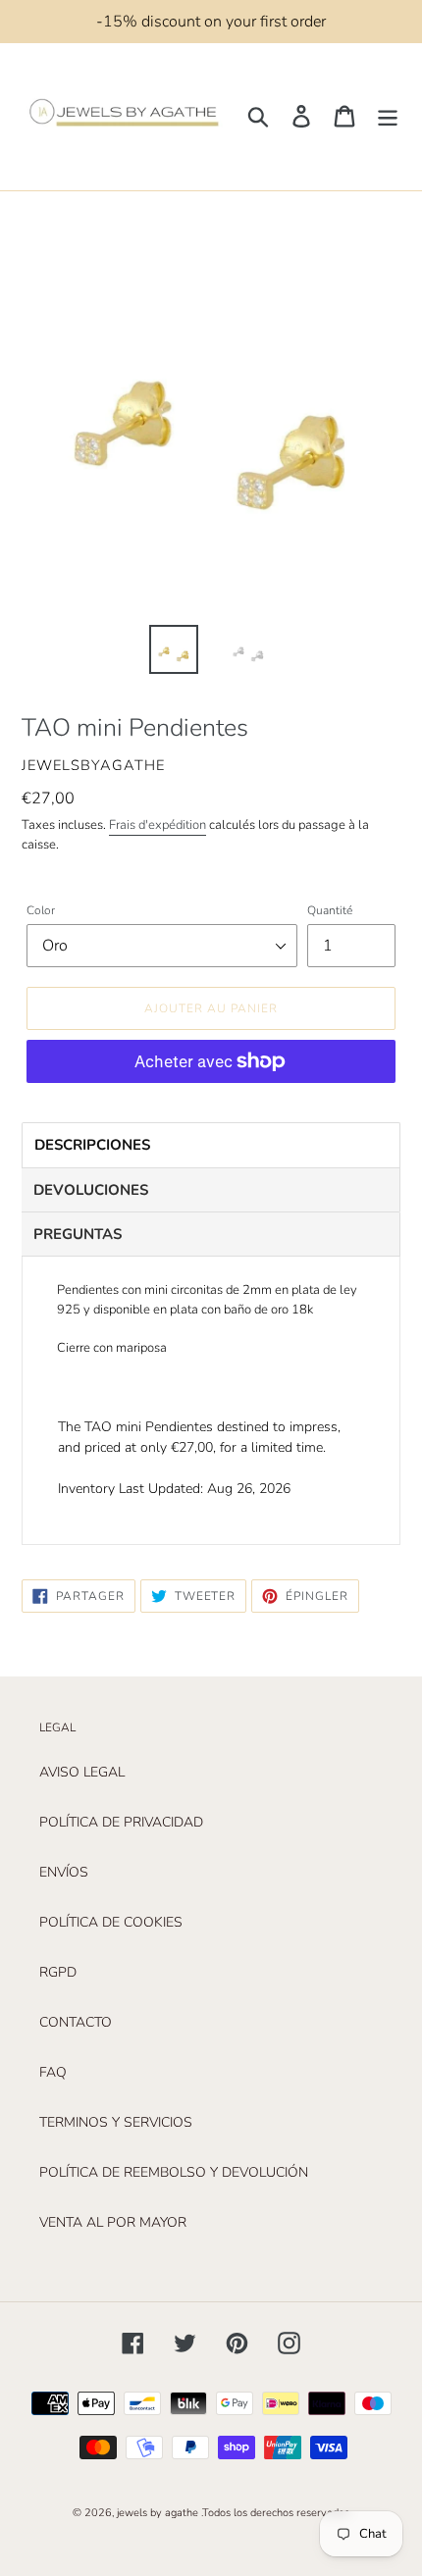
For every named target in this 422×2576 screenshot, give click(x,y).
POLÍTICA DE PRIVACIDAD (121, 1822)
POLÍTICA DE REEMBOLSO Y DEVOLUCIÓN (174, 2172)
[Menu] (388, 116)
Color (41, 910)
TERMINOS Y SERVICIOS (116, 2122)
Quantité (330, 910)
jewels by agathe (158, 2513)
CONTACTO (76, 2022)
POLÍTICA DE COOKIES (111, 1922)
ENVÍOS (64, 1872)
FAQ (53, 2072)
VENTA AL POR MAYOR (113, 2222)
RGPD (58, 1972)
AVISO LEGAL (82, 1772)
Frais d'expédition (158, 825)
